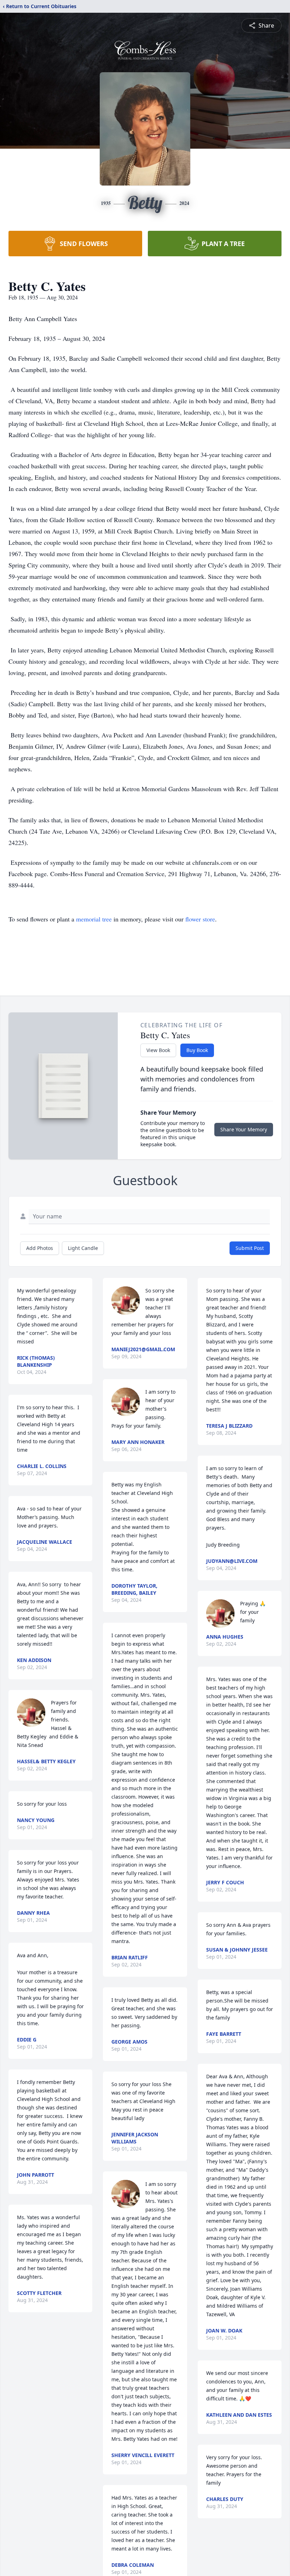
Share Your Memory (244, 1129)
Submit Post (250, 1248)
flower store (200, 919)
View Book (158, 1050)
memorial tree (94, 919)
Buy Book (197, 1050)
